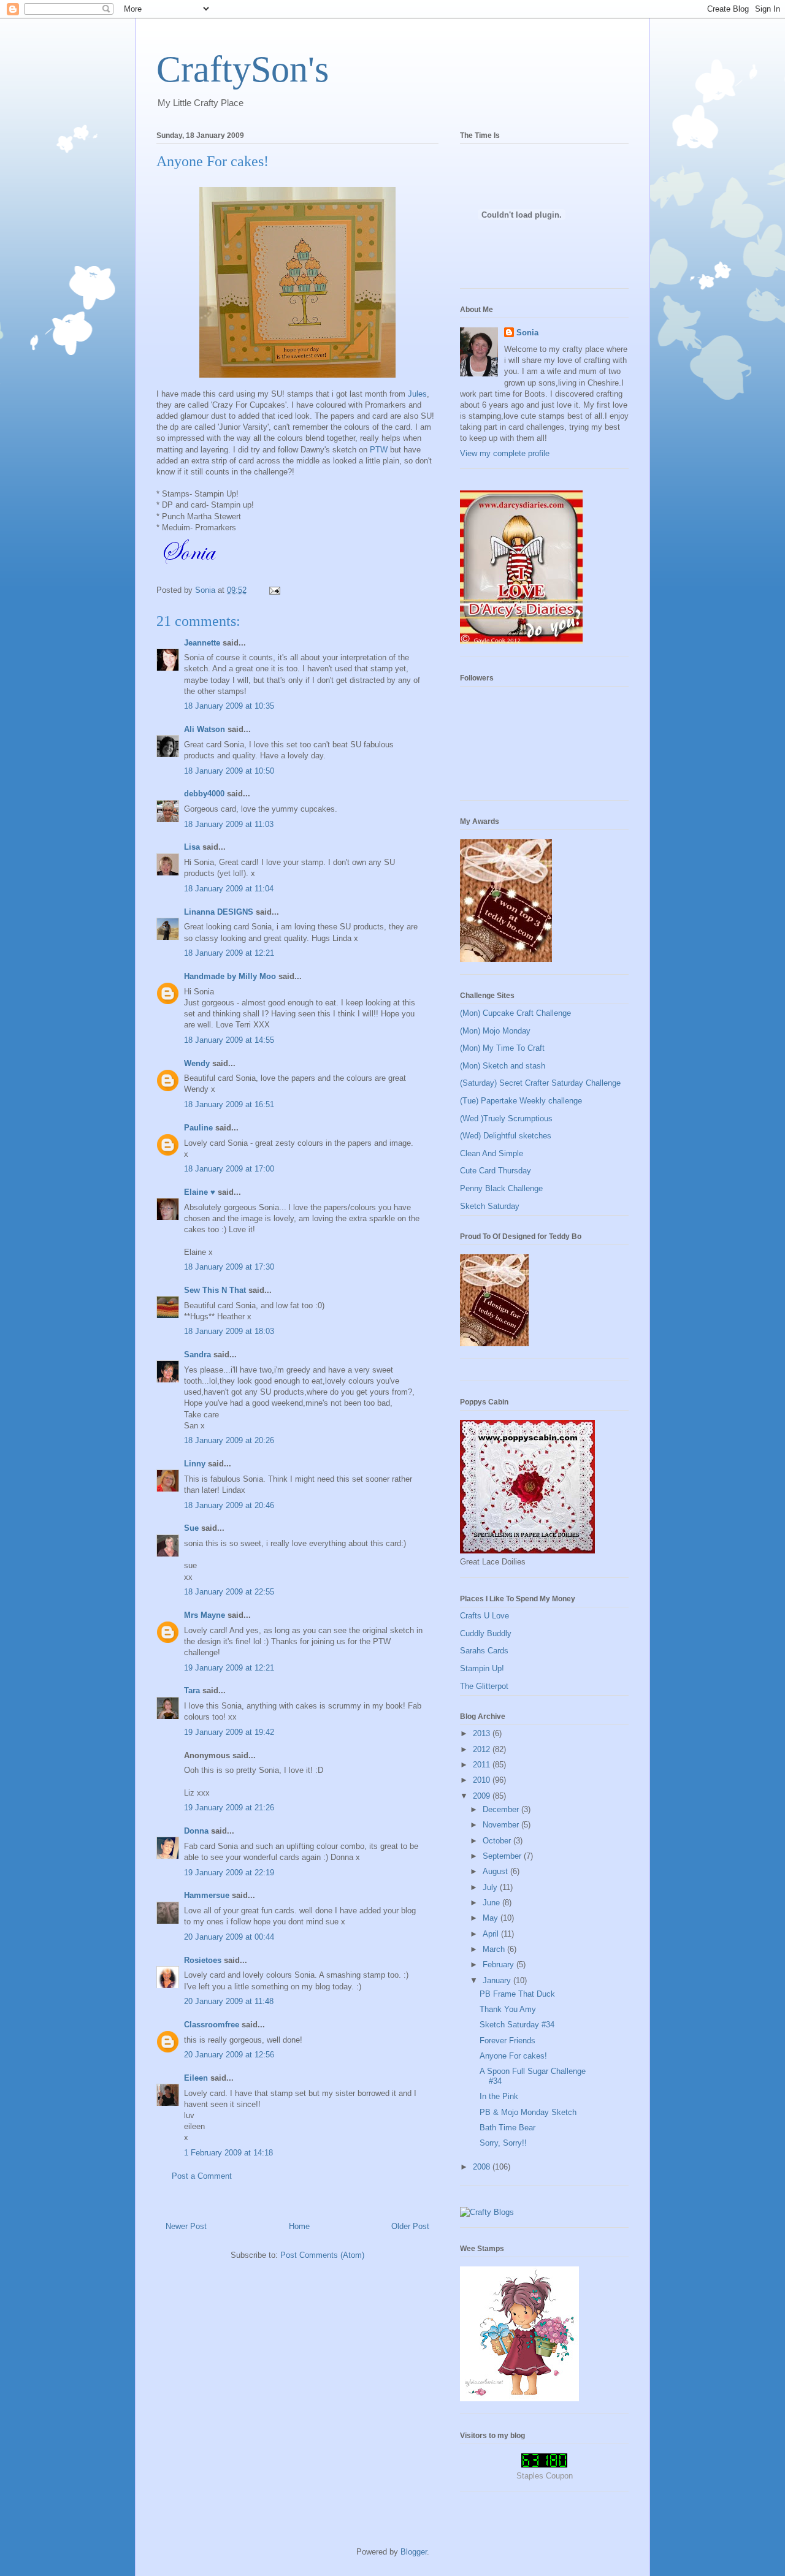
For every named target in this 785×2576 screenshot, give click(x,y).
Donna (196, 1831)
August (496, 1871)
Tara (192, 1690)
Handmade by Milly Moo (230, 976)
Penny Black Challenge (501, 1188)
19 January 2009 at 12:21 (229, 1668)
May (492, 1918)
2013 (483, 1733)
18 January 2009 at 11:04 (229, 889)
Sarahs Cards (484, 1651)
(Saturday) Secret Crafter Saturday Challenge (540, 1083)
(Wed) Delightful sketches (506, 1136)
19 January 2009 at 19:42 (229, 1732)
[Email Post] (274, 590)
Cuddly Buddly (486, 1633)
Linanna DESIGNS (219, 912)
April (492, 1934)
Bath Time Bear (507, 2128)
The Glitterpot (484, 1686)
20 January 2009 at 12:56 (229, 2055)
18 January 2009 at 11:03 (229, 824)
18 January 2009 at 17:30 (229, 1267)
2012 (483, 1749)
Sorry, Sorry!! (503, 2143)
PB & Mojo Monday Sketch (528, 2112)
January (498, 1980)
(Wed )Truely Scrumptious (506, 1118)
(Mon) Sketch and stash (503, 1066)
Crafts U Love (484, 1616)
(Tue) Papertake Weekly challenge (521, 1101)
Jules (417, 394)
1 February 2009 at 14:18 (228, 2153)
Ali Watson (205, 729)
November (502, 1825)
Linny (195, 1464)
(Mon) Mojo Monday (495, 1031)
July (491, 1887)
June (492, 1903)
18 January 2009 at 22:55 (229, 1592)
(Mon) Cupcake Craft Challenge (515, 1013)
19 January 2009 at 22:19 (229, 1873)
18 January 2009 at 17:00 (229, 1169)
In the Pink (499, 2096)
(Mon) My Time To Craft (502, 1048)
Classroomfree (212, 2025)
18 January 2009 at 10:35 (229, 706)
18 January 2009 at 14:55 (229, 1040)
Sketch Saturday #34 (517, 2025)
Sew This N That (215, 1290)
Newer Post (186, 2226)
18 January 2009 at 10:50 (229, 771)
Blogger (414, 2552)
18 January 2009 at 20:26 (229, 1440)
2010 (483, 1780)
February (500, 1964)
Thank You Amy (508, 2009)
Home (299, 2226)
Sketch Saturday (490, 1206)
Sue (191, 1528)
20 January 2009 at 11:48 (229, 2001)
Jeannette (202, 643)
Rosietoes (203, 1960)
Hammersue (207, 1895)
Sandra (197, 1355)
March (495, 1949)
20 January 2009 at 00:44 (229, 1937)
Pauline (198, 1128)
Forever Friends (507, 2041)
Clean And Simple (492, 1153)
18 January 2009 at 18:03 (229, 1331)
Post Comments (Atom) (322, 2255)
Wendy (197, 1063)
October (498, 1841)
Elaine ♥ (200, 1192)
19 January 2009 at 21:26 (229, 1808)
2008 (483, 2167)
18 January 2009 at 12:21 (229, 953)
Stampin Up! (482, 1668)
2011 (483, 1765)
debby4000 (204, 794)
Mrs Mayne (205, 1615)
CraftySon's (243, 69)
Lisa (192, 847)
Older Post (410, 2226)
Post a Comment (202, 2176)
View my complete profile (505, 453)
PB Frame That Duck (517, 1994)
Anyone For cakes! (513, 2056)
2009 (483, 1796)
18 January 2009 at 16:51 (229, 1104)
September (503, 1856)
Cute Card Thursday (496, 1171)
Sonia (527, 333)
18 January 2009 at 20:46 (229, 1505)
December (502, 1809)
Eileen (196, 2078)
